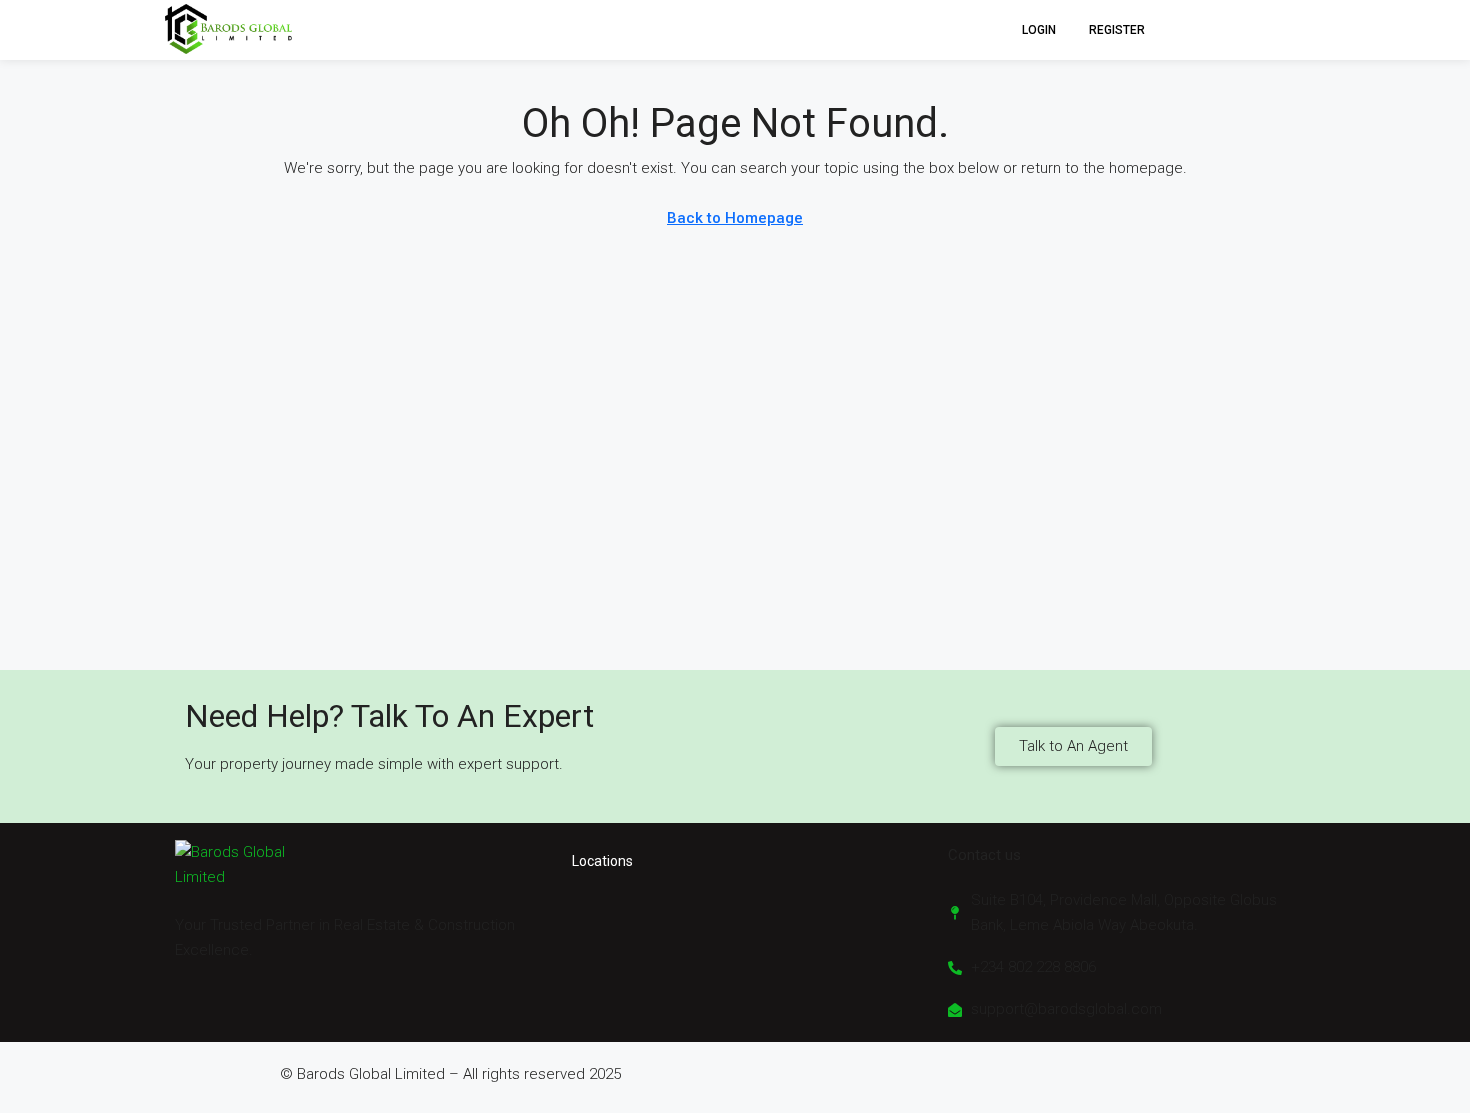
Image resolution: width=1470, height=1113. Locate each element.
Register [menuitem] (1117, 30)
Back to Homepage (735, 218)
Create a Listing (1237, 30)
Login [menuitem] (1040, 30)
